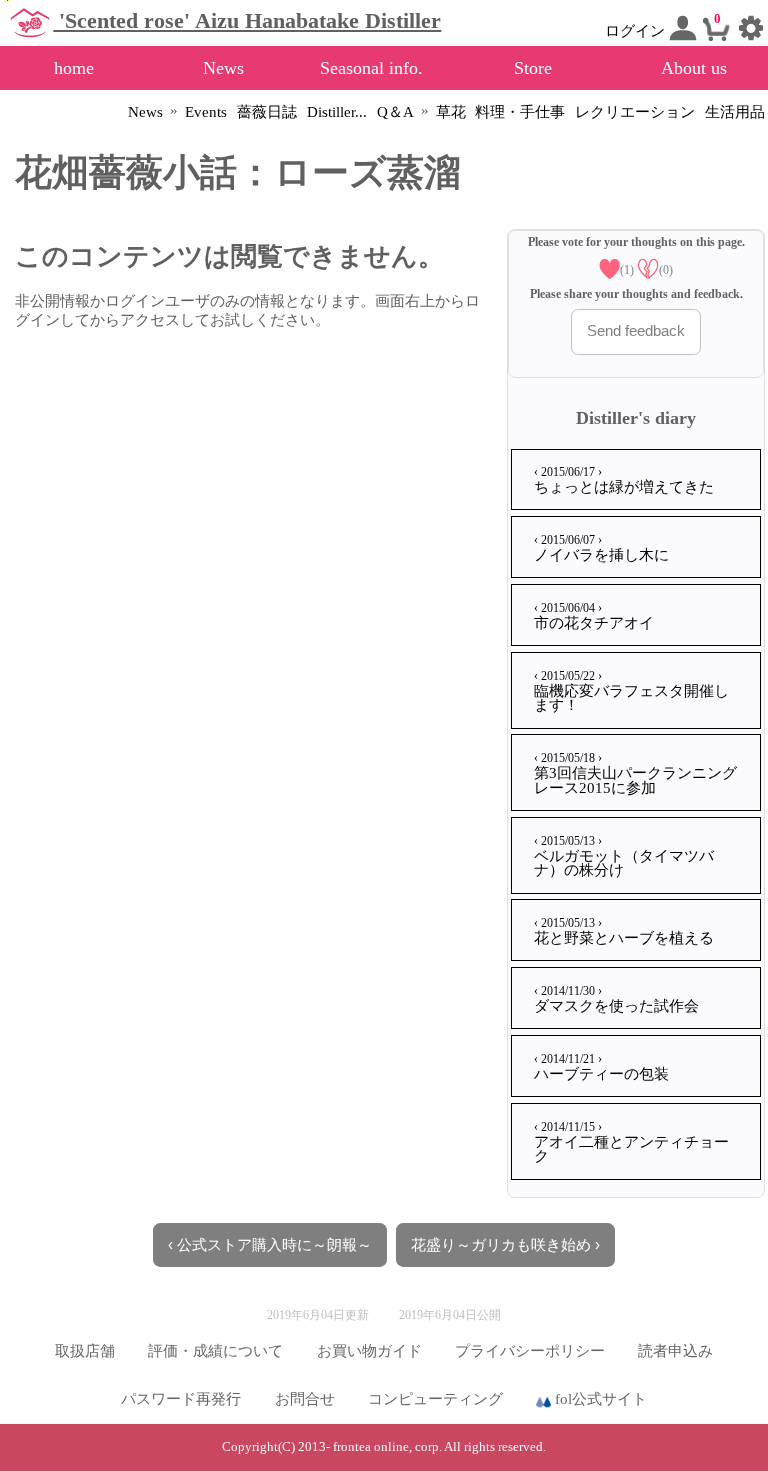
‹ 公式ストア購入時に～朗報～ (270, 1245)
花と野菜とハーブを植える (624, 931)
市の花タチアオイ (594, 616)
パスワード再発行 (181, 1399)
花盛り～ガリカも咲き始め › (505, 1245)
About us (694, 68)
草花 (451, 112)
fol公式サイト (599, 1399)
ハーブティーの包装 (601, 1067)
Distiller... (337, 112)
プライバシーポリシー (530, 1351)
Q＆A (395, 112)
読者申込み (675, 1351)
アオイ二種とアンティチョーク (631, 1142)
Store (533, 68)
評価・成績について (215, 1351)
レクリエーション (635, 112)
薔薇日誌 (267, 112)
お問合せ (305, 1399)
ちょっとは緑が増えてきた (624, 480)
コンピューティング (435, 1399)
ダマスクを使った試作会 (616, 999)
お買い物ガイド (369, 1351)
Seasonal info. (371, 68)
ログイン (637, 31)
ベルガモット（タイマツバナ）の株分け (624, 856)
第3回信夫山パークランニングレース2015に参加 (635, 773)
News (223, 68)
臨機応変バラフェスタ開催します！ (631, 691)
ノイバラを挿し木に (601, 548)
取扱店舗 (85, 1351)
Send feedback (636, 331)
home (74, 68)
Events (206, 112)
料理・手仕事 (520, 112)
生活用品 (735, 112)
